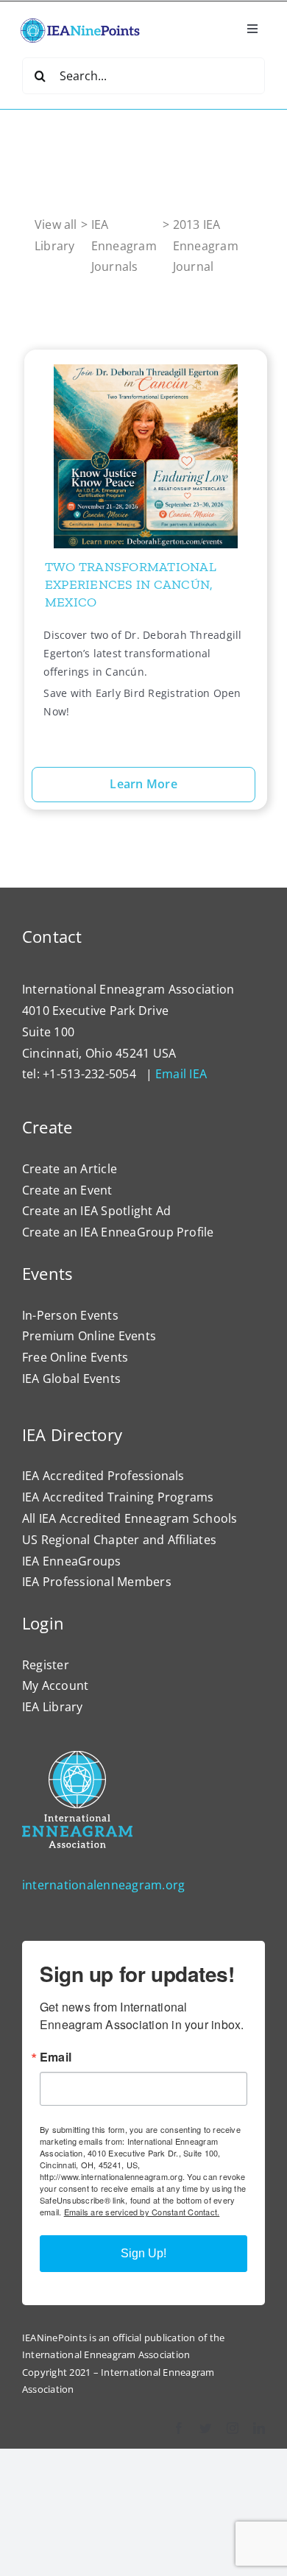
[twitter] (205, 2428)
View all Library (56, 235)
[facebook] (179, 2428)
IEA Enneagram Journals (124, 246)
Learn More (143, 784)
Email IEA (181, 1074)
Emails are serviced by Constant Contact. (142, 2212)
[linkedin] (259, 2428)
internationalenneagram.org (103, 1885)
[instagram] (233, 2428)
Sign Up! (143, 2253)
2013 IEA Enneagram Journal (206, 246)
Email (56, 2057)
